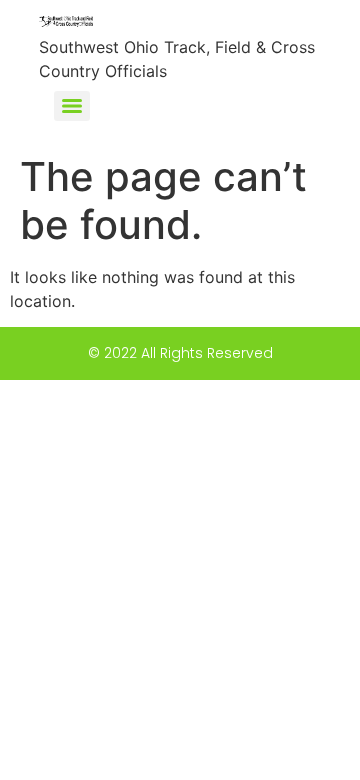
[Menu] (72, 106)
